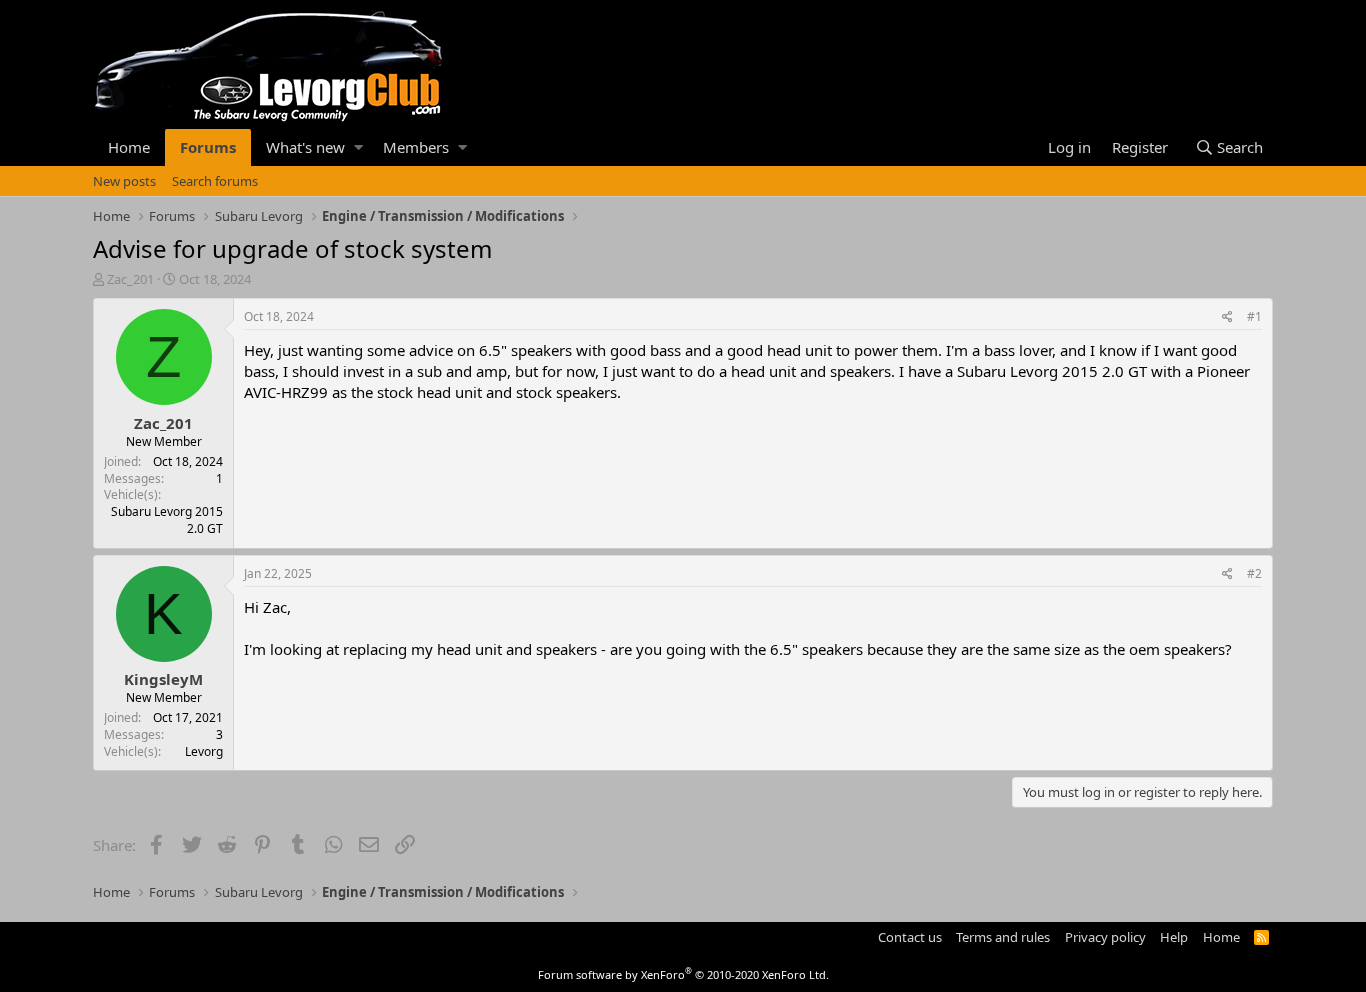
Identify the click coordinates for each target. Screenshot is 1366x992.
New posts (124, 181)
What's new (305, 147)
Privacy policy (1105, 937)
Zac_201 (130, 279)
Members (416, 147)
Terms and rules (1003, 937)
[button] (358, 147)
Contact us (910, 937)
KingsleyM (163, 679)
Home (129, 147)
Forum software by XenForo (683, 974)
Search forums (215, 181)
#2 (1254, 573)
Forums (208, 147)
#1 (1254, 316)
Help (1174, 937)
